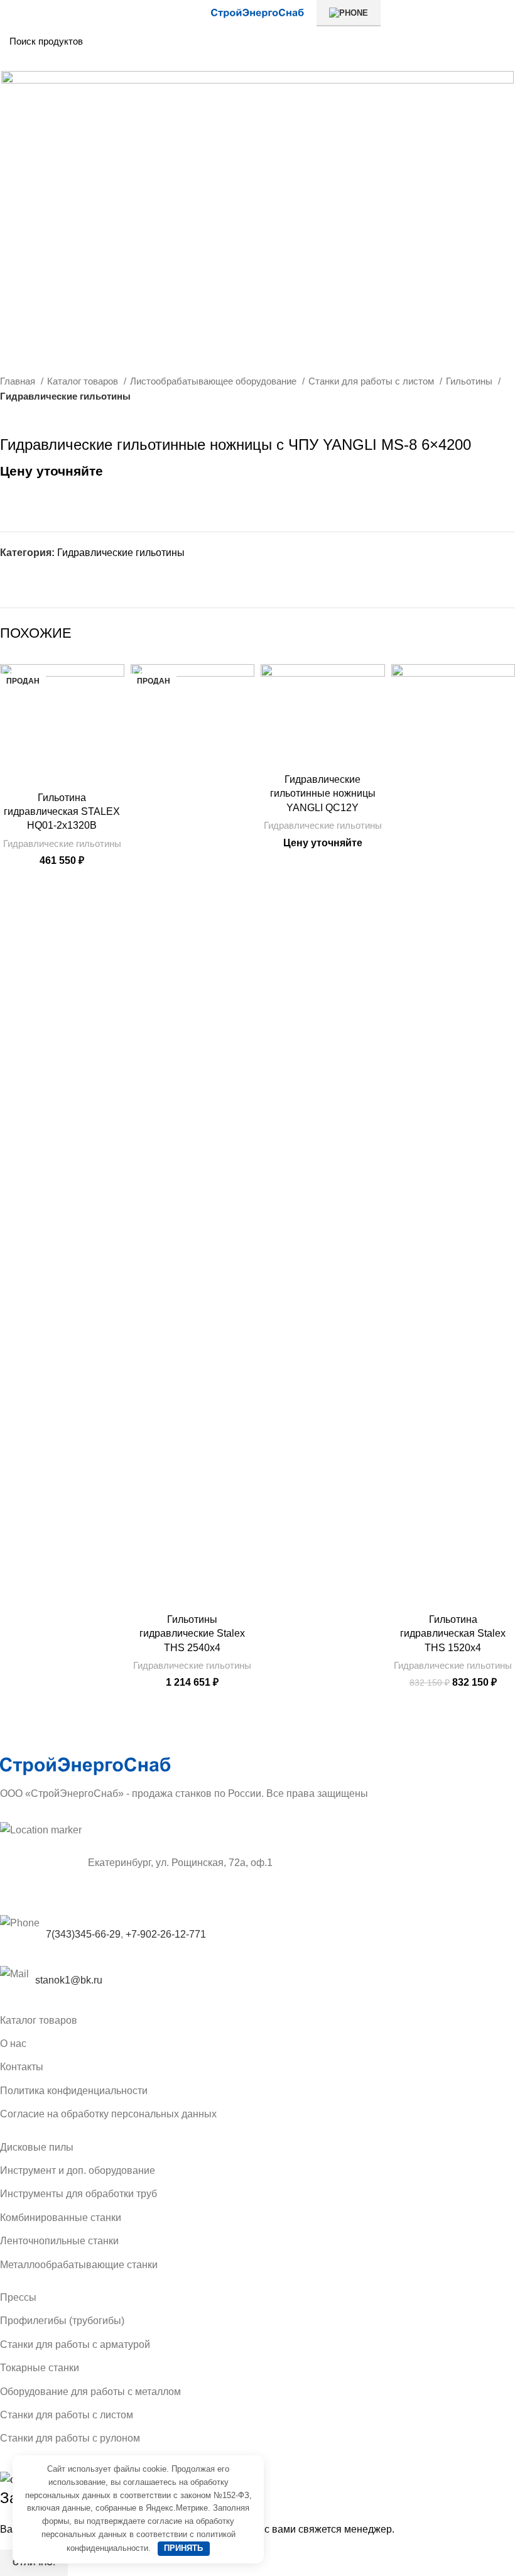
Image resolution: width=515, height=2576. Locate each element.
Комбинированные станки (61, 2218)
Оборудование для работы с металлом (90, 2392)
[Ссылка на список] (257, 1980)
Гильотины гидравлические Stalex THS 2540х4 (192, 1634)
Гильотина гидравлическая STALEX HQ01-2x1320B (62, 812)
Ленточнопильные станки (59, 2241)
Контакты (22, 2067)
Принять (183, 2548)
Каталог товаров (84, 381)
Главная (19, 381)
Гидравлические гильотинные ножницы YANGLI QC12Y (323, 794)
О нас (13, 2044)
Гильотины (470, 381)
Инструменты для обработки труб (79, 2194)
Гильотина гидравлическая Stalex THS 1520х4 (453, 1634)
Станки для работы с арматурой (75, 2344)
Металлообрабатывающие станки (79, 2265)
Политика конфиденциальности (74, 2091)
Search (498, 41)
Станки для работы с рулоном (70, 2438)
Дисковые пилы (37, 2147)
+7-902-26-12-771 (166, 1934)
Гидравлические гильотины (65, 396)
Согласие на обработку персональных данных (108, 2114)
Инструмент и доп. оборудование (78, 2170)
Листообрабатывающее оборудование (214, 381)
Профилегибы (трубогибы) (62, 2321)
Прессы (18, 2297)
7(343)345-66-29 (83, 1934)
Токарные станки (40, 2368)
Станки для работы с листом (372, 381)
